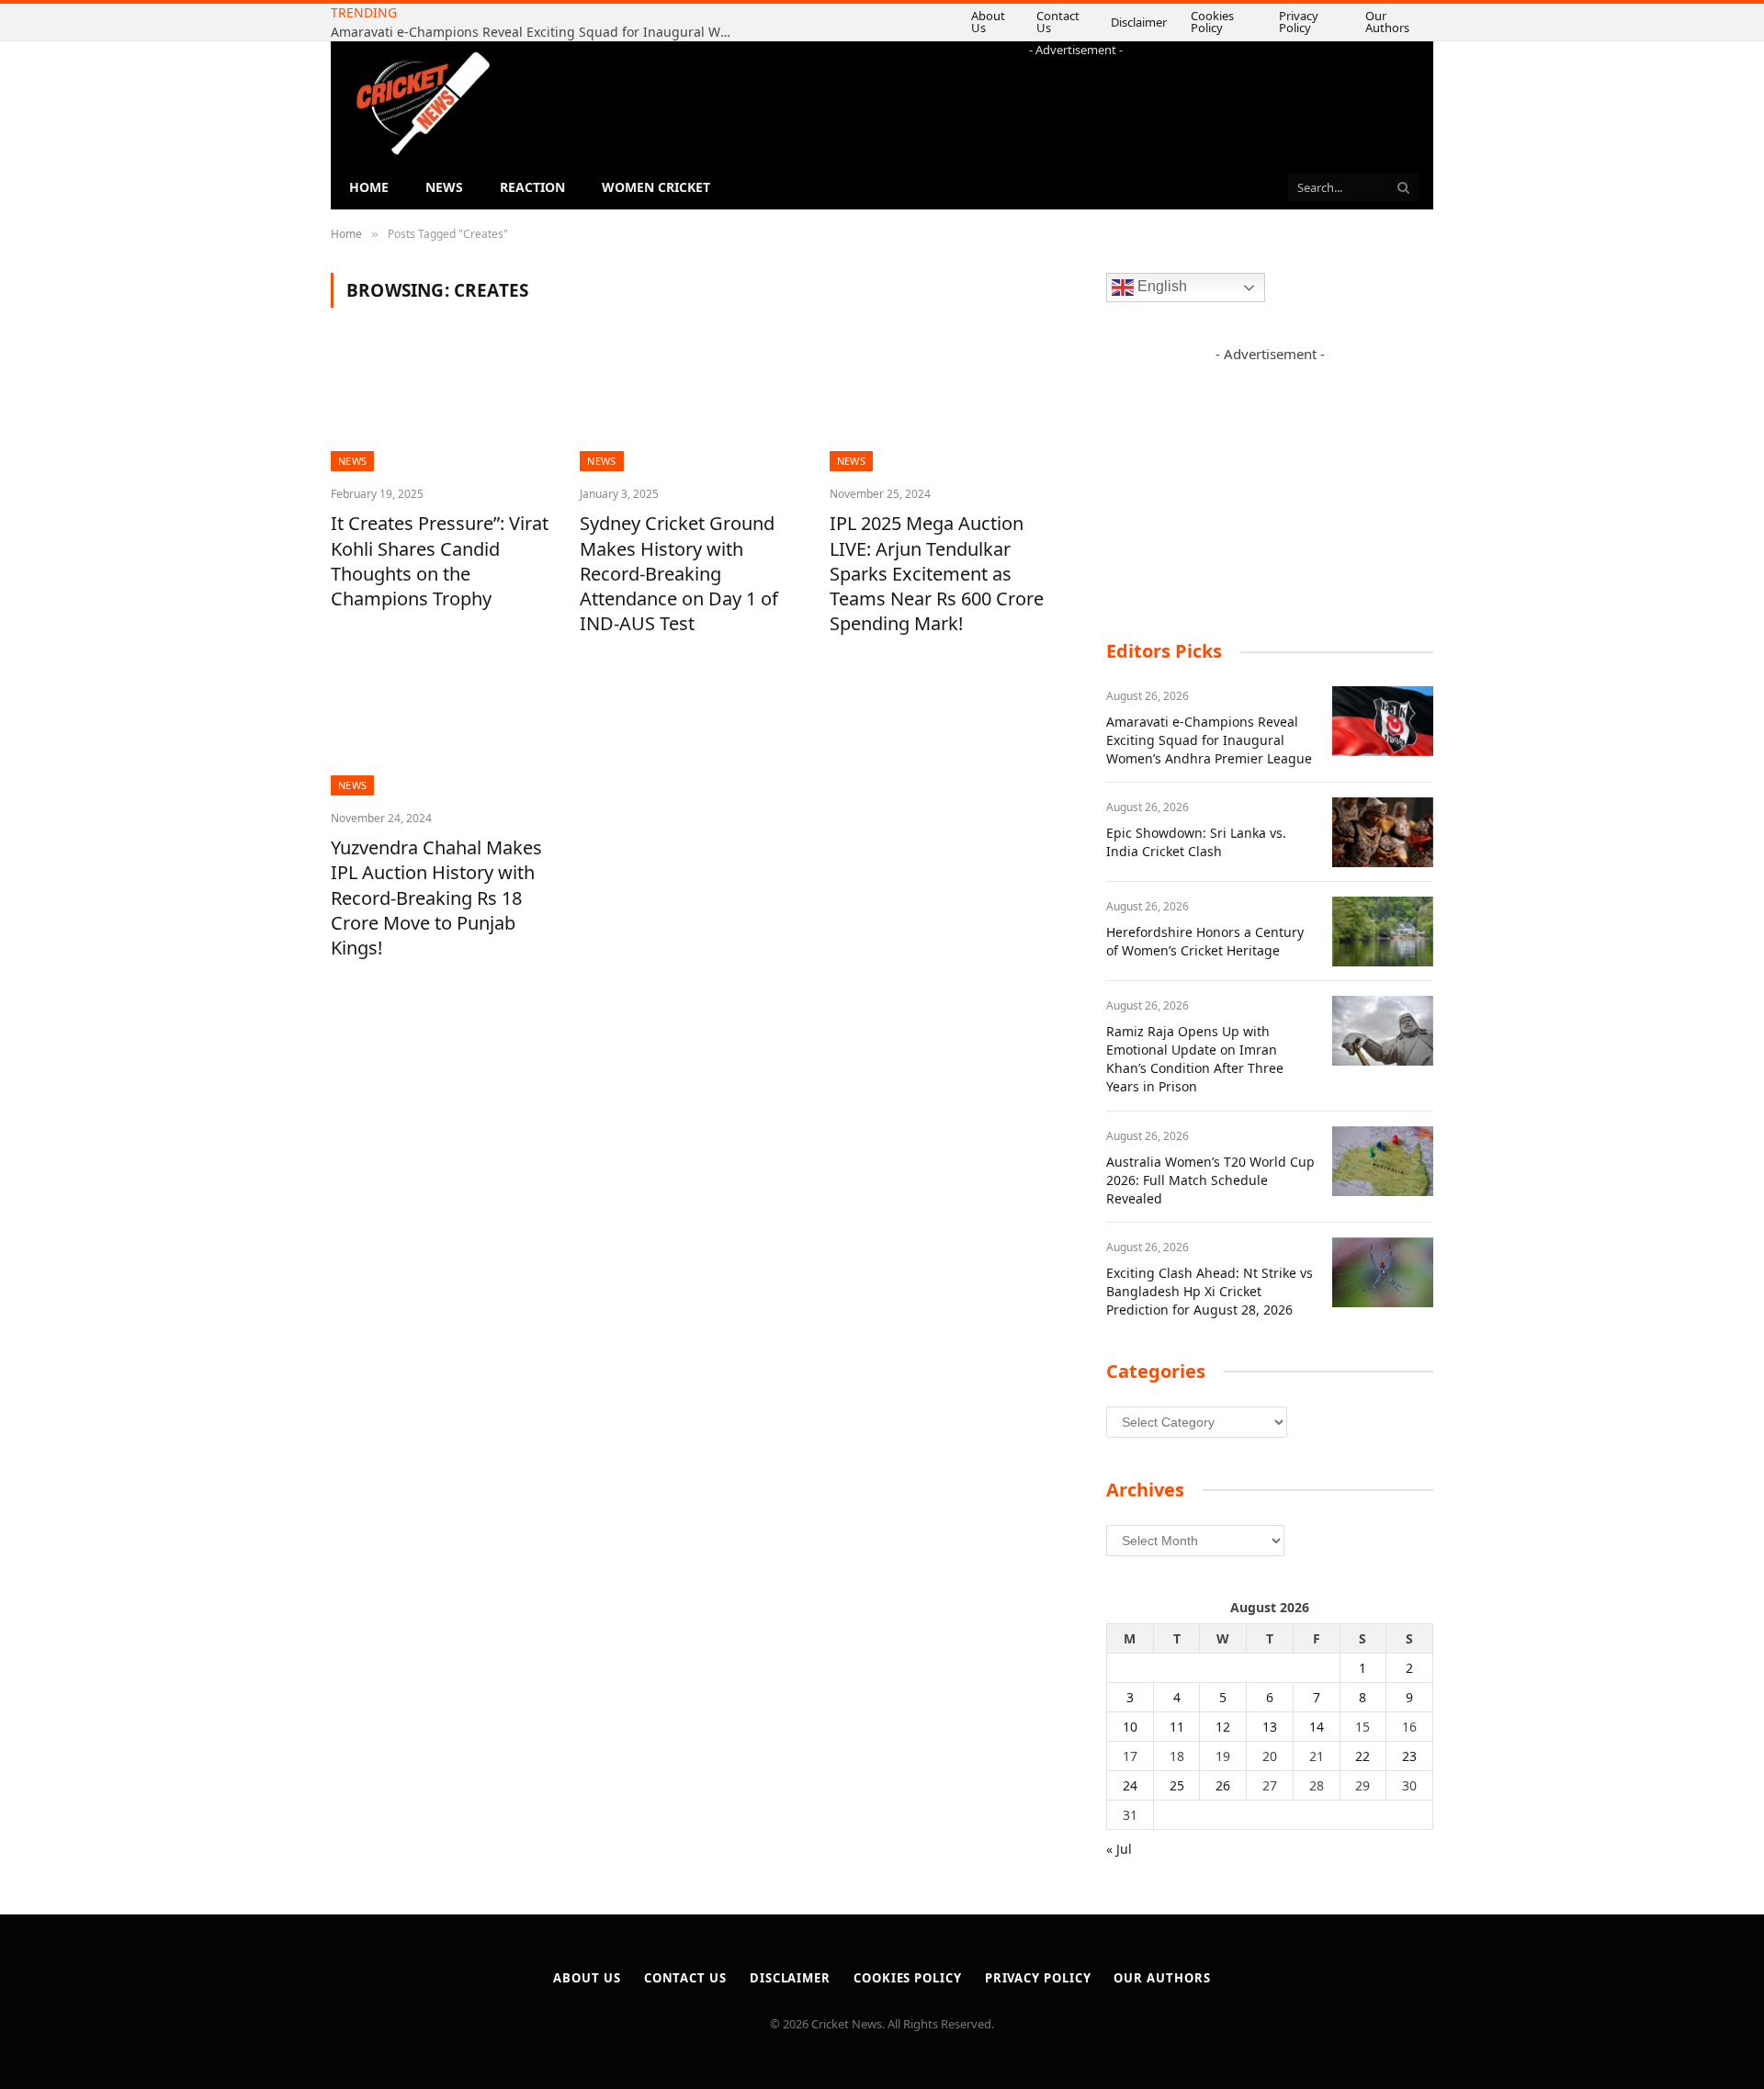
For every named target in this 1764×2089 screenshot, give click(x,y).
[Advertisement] (1076, 100)
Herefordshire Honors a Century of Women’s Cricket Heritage (1205, 941)
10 (1130, 1727)
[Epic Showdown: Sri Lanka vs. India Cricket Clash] (1383, 832)
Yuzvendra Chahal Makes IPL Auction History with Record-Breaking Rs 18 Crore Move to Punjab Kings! (436, 898)
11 (1177, 1727)
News (444, 187)
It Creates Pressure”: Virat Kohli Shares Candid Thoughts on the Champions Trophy (440, 561)
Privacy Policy (1292, 22)
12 (1223, 1727)
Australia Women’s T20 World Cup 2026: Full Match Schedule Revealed (1210, 1180)
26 (1223, 1785)
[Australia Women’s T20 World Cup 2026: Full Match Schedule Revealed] (1383, 1161)
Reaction (532, 187)
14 (1317, 1727)
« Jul (1119, 1849)
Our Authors (1387, 22)
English (1160, 287)
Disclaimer (1101, 22)
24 (1130, 1785)
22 (1363, 1756)
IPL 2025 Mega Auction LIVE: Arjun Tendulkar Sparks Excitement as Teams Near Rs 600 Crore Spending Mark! (937, 573)
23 (1409, 1756)
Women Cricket (656, 187)
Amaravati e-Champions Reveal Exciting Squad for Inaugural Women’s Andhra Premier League (1209, 740)
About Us (939, 22)
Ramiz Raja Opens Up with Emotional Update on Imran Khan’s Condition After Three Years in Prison (1195, 1059)
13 (1270, 1727)
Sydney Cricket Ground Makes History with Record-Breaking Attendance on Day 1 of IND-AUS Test (679, 573)
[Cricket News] (423, 103)
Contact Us (1019, 22)
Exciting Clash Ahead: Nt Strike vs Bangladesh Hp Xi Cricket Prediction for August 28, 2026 (1210, 1291)
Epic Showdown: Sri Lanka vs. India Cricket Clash (579, 23)
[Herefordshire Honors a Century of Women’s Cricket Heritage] (1383, 932)
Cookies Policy (1192, 22)
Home (369, 187)
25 (1177, 1785)
